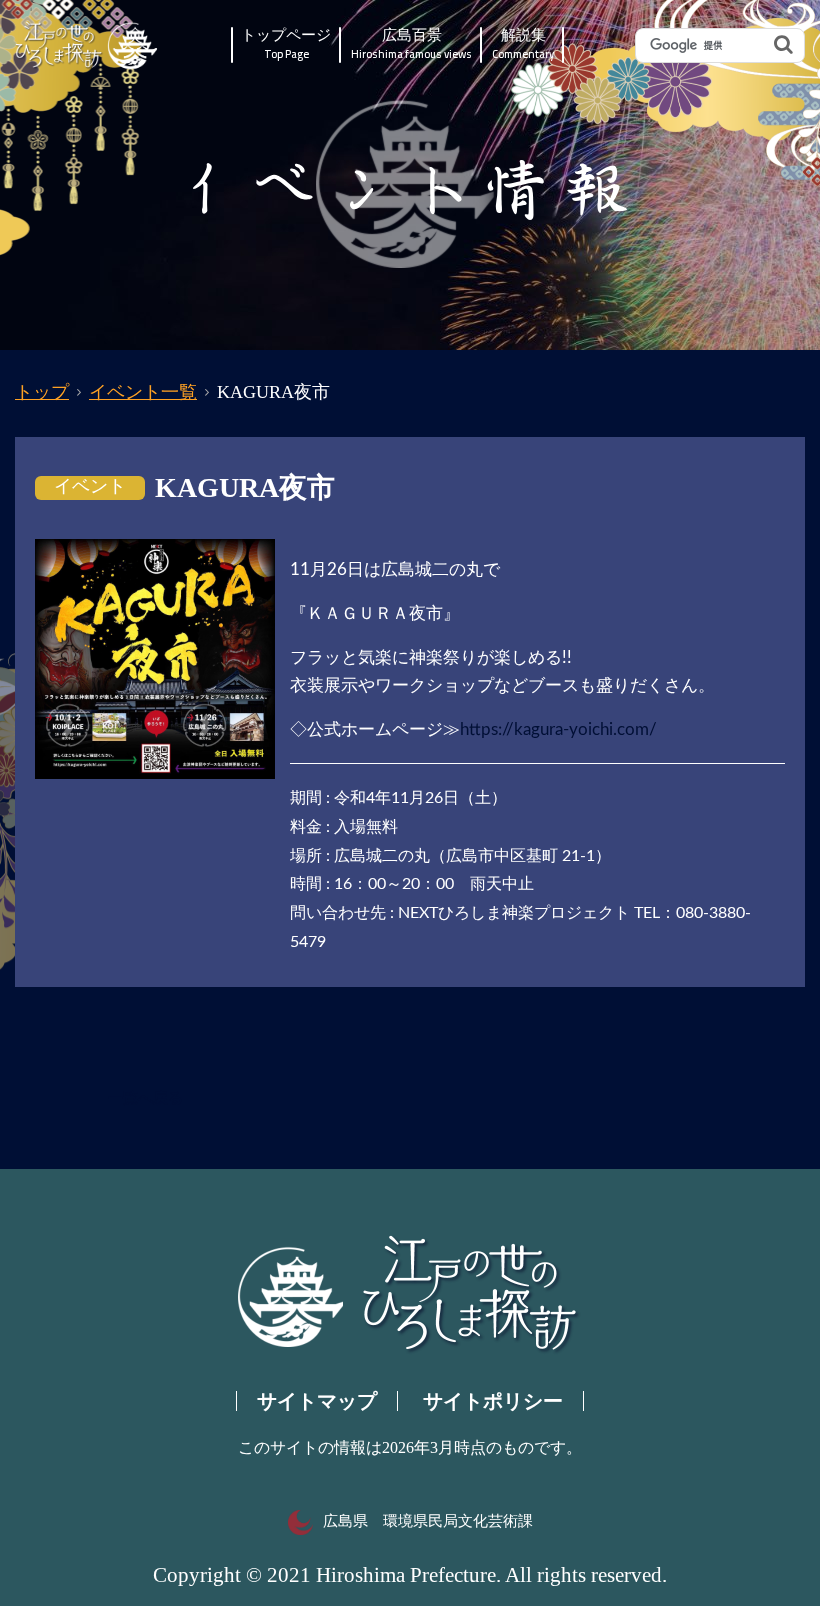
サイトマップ (317, 1401)
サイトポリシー (493, 1401)
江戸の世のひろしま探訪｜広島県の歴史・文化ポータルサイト (87, 45)
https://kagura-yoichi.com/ (558, 729)
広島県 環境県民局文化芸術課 (428, 1521)
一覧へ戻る (145, 1098)
